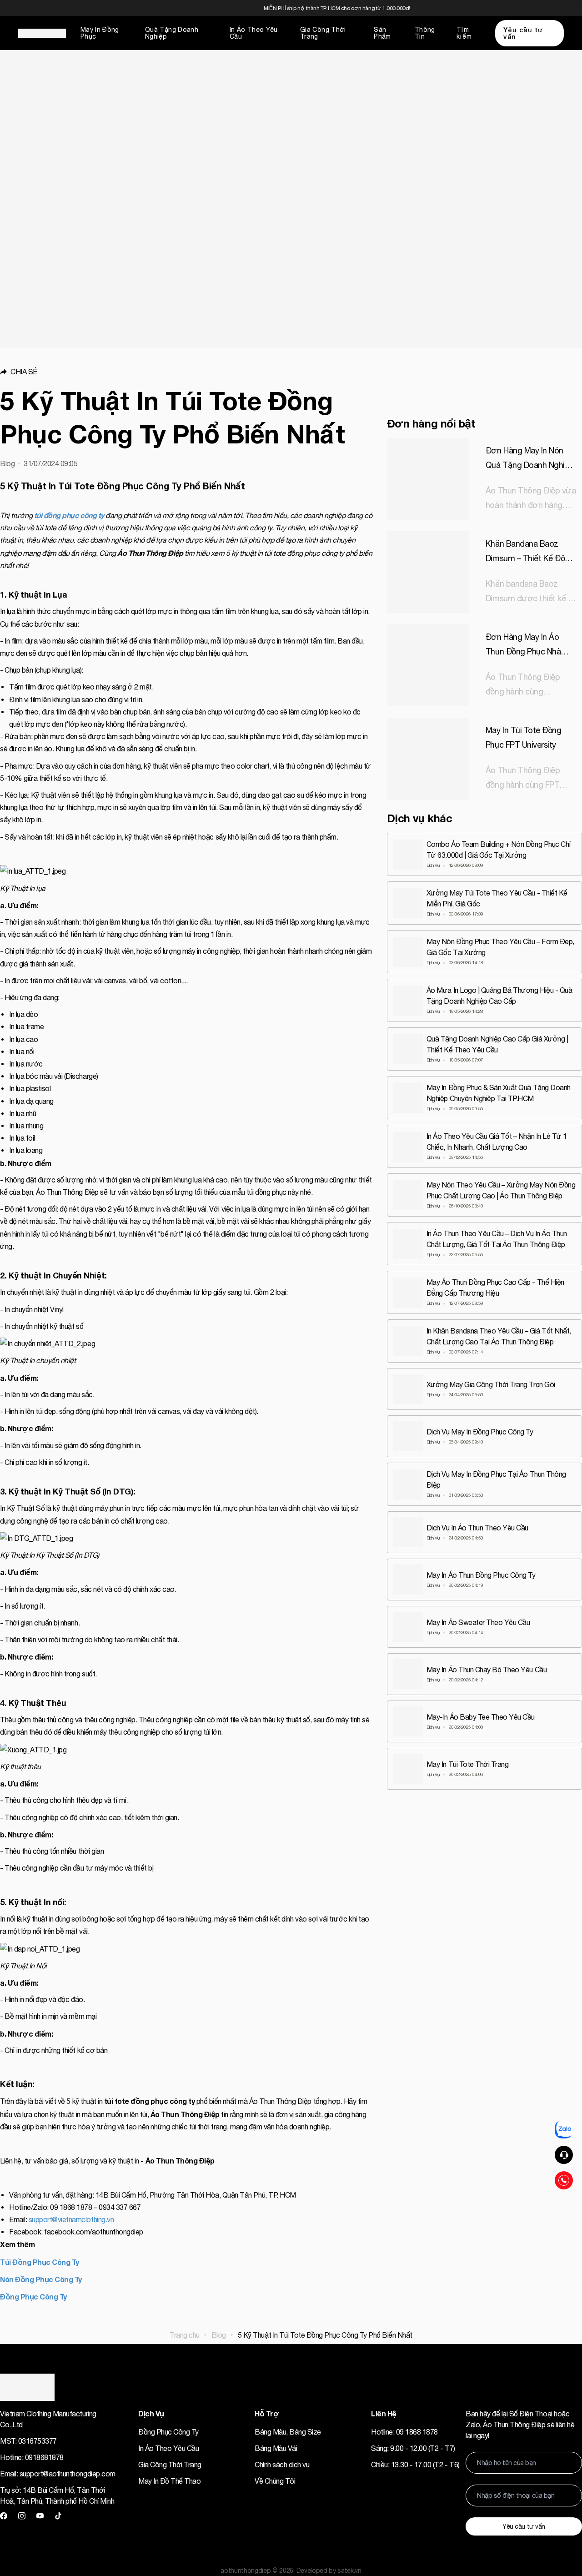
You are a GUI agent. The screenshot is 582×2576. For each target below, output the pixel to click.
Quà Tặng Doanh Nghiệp (172, 33)
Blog (219, 2335)
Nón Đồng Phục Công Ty (41, 2279)
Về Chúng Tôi (275, 2481)
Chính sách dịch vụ (282, 2465)
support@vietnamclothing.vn (71, 2219)
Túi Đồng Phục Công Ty (40, 2262)
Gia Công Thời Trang (323, 33)
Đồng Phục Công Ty (33, 2297)
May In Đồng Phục (100, 33)
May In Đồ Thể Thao (169, 2481)
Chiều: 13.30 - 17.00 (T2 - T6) (415, 2465)
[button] (186, 372)
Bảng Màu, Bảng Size (288, 2432)
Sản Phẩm (382, 33)
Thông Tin (425, 33)
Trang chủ (185, 2335)
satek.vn (349, 2571)
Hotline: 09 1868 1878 (404, 2432)
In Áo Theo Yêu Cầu (254, 33)
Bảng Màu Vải (276, 2448)
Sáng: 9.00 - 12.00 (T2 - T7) (413, 2448)
